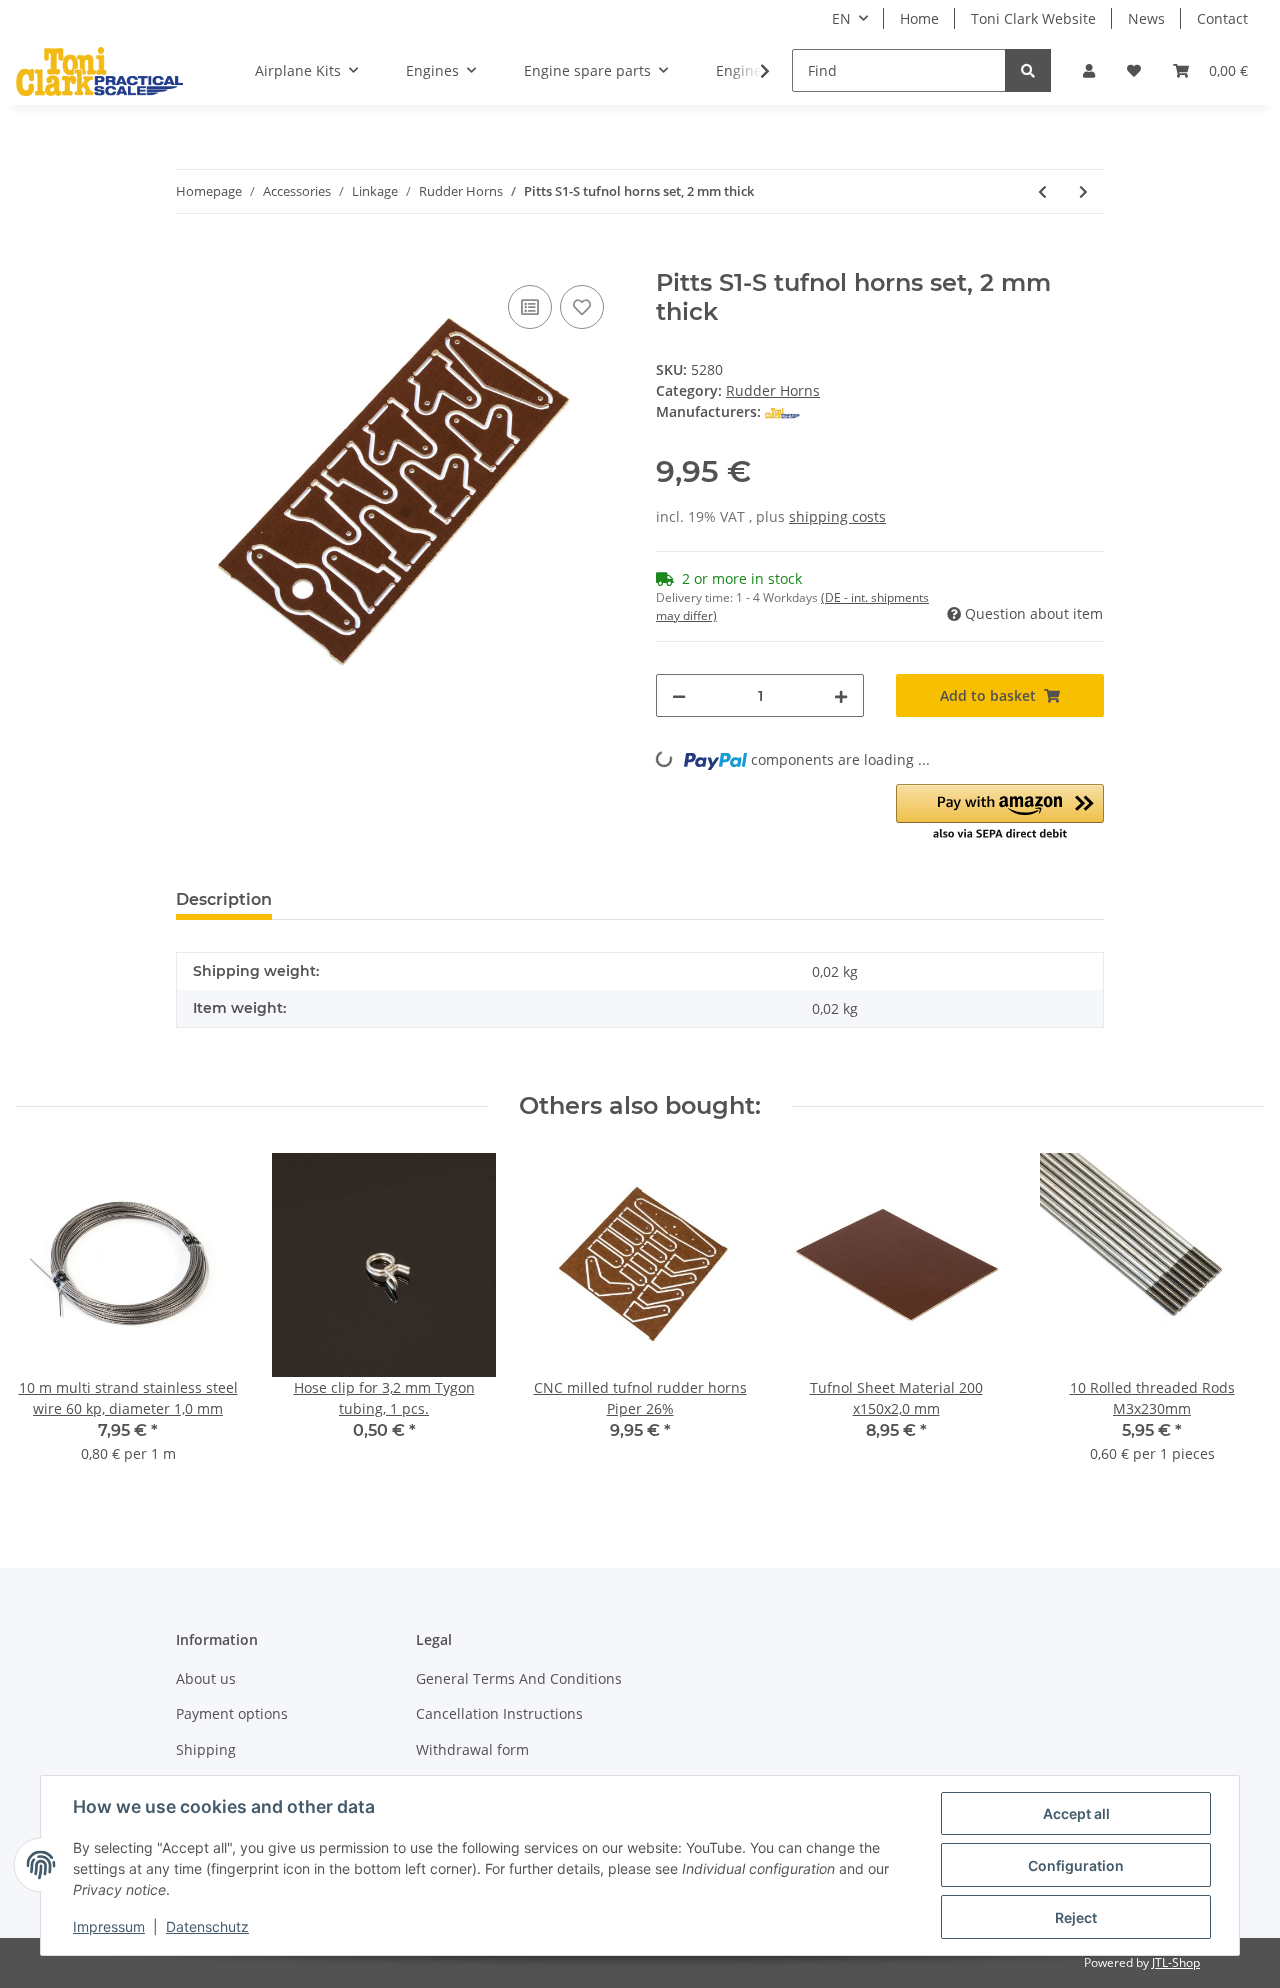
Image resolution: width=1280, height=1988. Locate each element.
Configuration (1076, 1865)
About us (206, 1678)
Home (919, 18)
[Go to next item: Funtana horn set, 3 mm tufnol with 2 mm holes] (1083, 191)
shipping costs (837, 516)
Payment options (232, 1713)
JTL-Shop (1176, 1962)
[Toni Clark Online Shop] (99, 71)
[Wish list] (1134, 70)
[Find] (1028, 70)
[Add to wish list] (582, 307)
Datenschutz (207, 1926)
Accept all (1076, 1813)
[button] (1089, 70)
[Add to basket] (192, 258)
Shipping (206, 1749)
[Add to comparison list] (530, 307)
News (1146, 18)
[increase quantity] (841, 695)
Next (1231, 1320)
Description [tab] (224, 899)
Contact (1222, 18)
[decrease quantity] (679, 695)
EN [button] (841, 18)
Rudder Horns (773, 390)
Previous (49, 1320)
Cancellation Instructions (499, 1713)
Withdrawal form (472, 1749)
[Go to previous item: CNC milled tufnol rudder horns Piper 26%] (1042, 191)
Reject (1076, 1917)
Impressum (109, 1926)
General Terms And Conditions (519, 1678)
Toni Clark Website (1033, 18)
